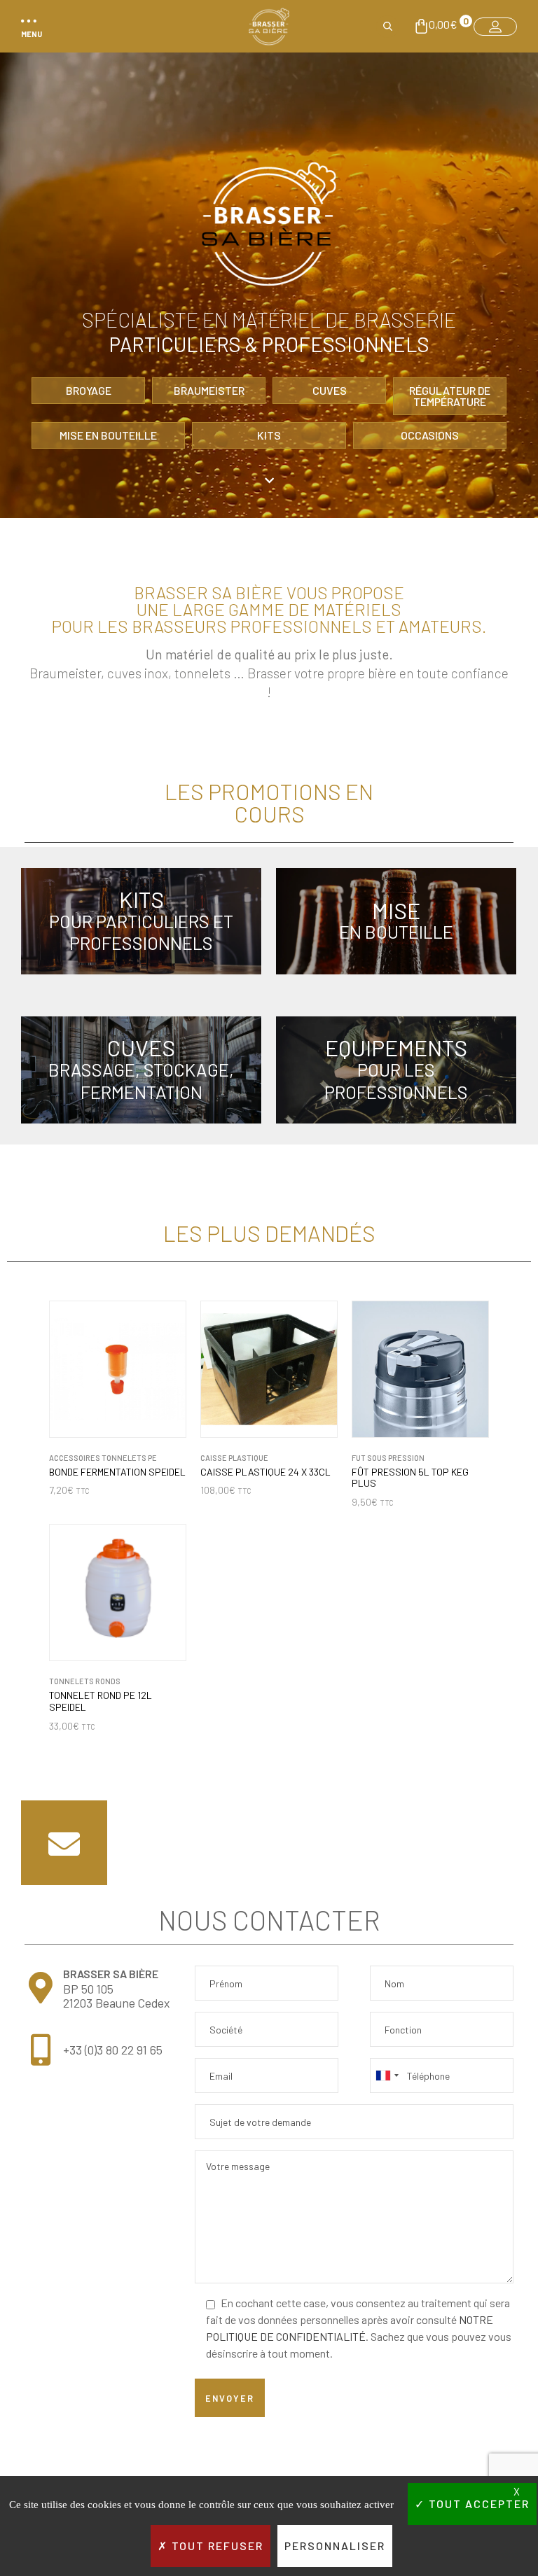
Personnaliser (335, 2546)
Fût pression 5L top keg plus (410, 1478)
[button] (29, 27)
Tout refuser (216, 2546)
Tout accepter (477, 2504)
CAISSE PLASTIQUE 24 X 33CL (265, 1472)
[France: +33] (387, 2075)
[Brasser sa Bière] (269, 27)
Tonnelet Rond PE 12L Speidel (101, 1701)
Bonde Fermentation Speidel (117, 1472)
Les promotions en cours (269, 802)
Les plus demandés (269, 1233)
